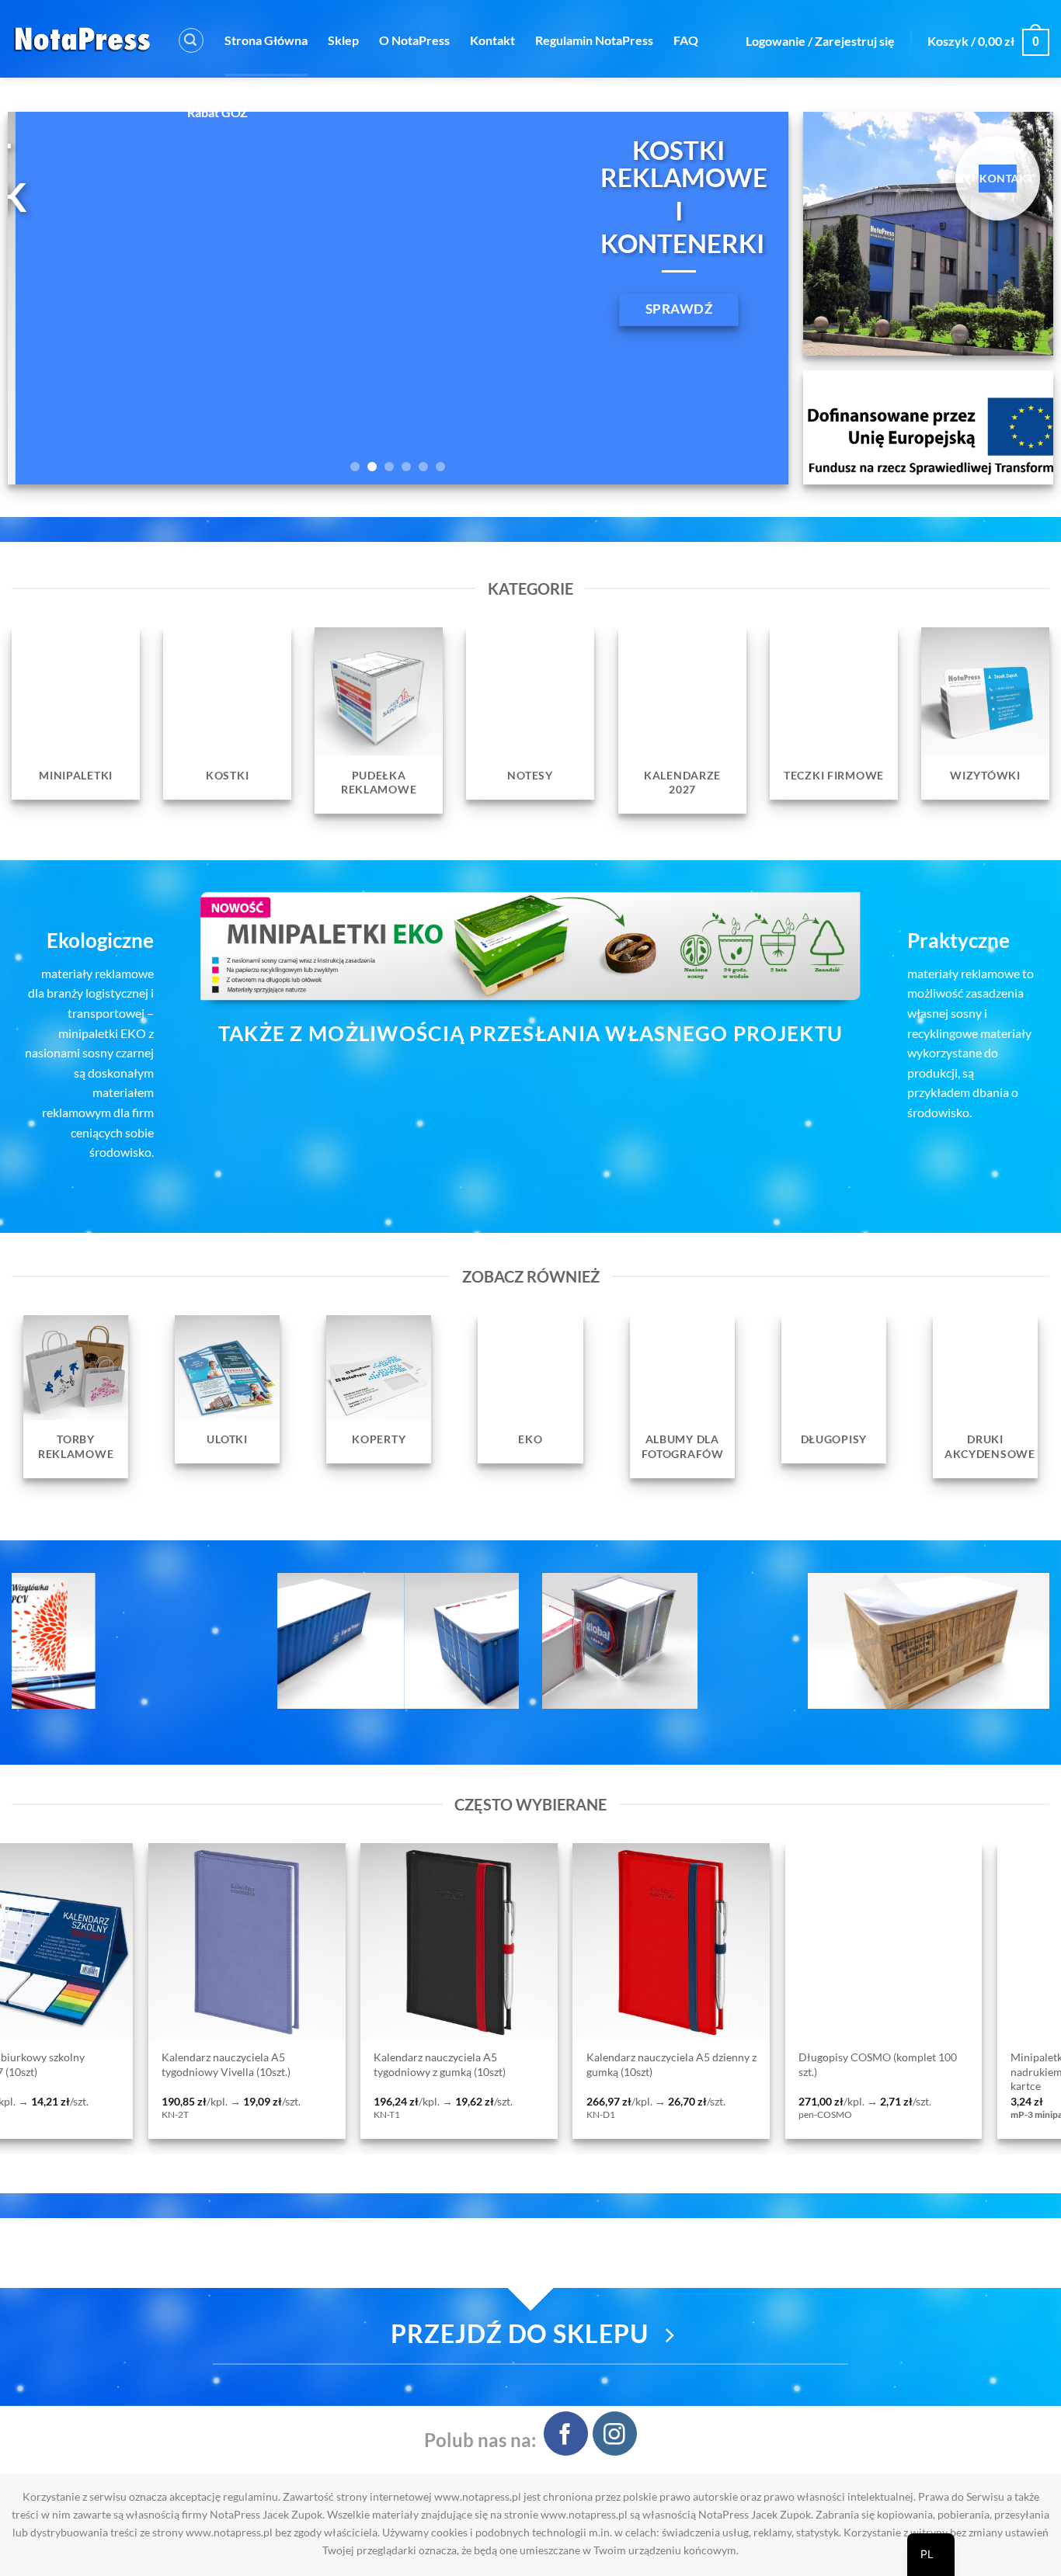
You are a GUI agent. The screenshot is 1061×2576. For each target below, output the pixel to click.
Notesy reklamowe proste (830, 2058)
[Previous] (43, 298)
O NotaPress (414, 40)
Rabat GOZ (217, 112)
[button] (191, 40)
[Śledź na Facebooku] (566, 2434)
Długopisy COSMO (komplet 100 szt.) (423, 2064)
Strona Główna (266, 40)
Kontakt (492, 40)
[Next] (753, 298)
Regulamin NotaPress (594, 40)
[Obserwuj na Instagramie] (615, 2434)
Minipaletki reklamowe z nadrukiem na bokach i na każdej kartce (634, 2071)
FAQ (686, 40)
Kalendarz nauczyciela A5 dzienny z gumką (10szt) (217, 2064)
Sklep (343, 40)
